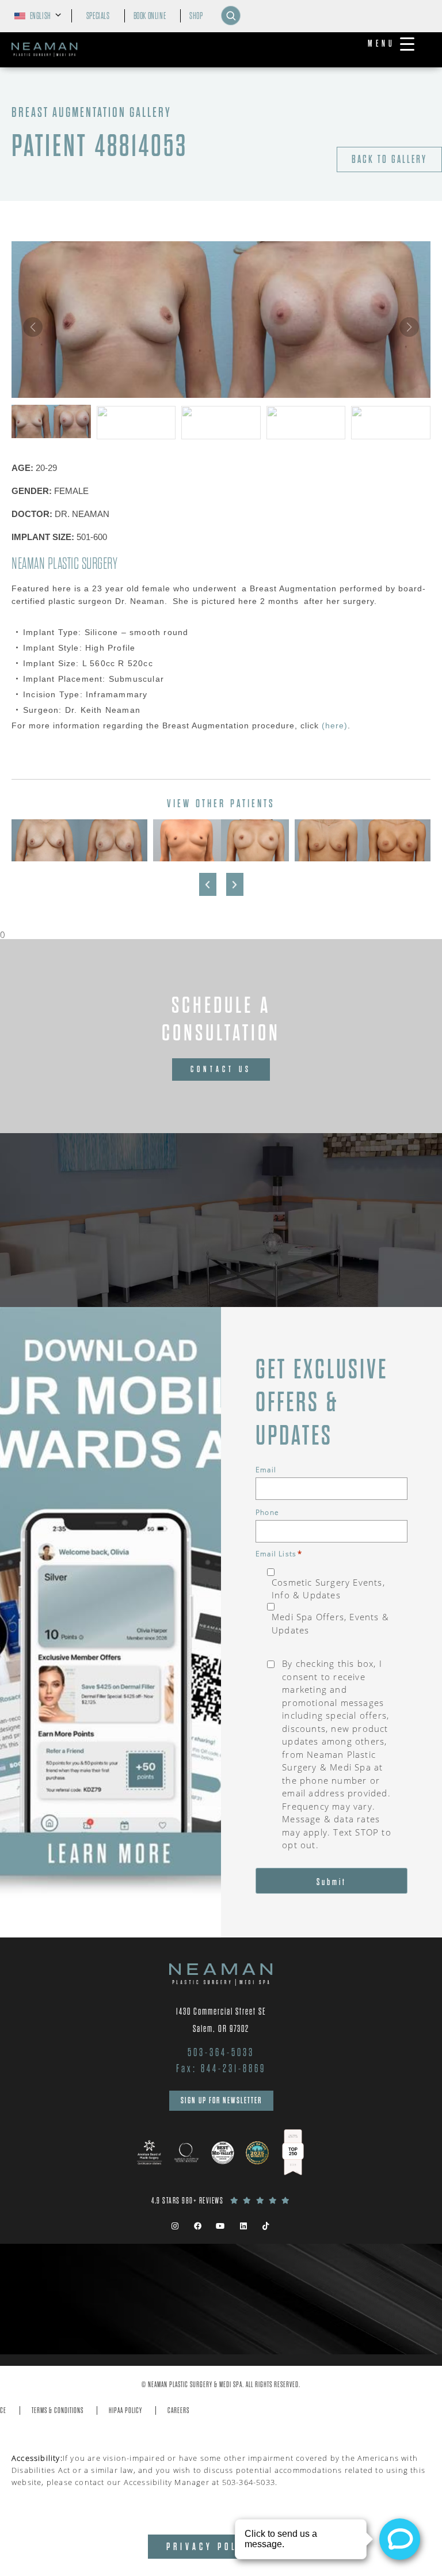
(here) (333, 725)
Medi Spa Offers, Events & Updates (330, 1623)
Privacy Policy (211, 2547)
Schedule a (221, 1019)
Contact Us (221, 1069)
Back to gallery (389, 159)
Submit (331, 1882)
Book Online (150, 16)
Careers (178, 2410)
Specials (98, 16)
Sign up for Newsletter (221, 2100)
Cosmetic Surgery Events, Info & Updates (328, 1589)
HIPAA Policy (125, 2410)
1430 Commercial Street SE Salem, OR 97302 (221, 2020)
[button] (409, 327)
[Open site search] (231, 16)
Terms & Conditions (58, 2410)
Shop (196, 16)
